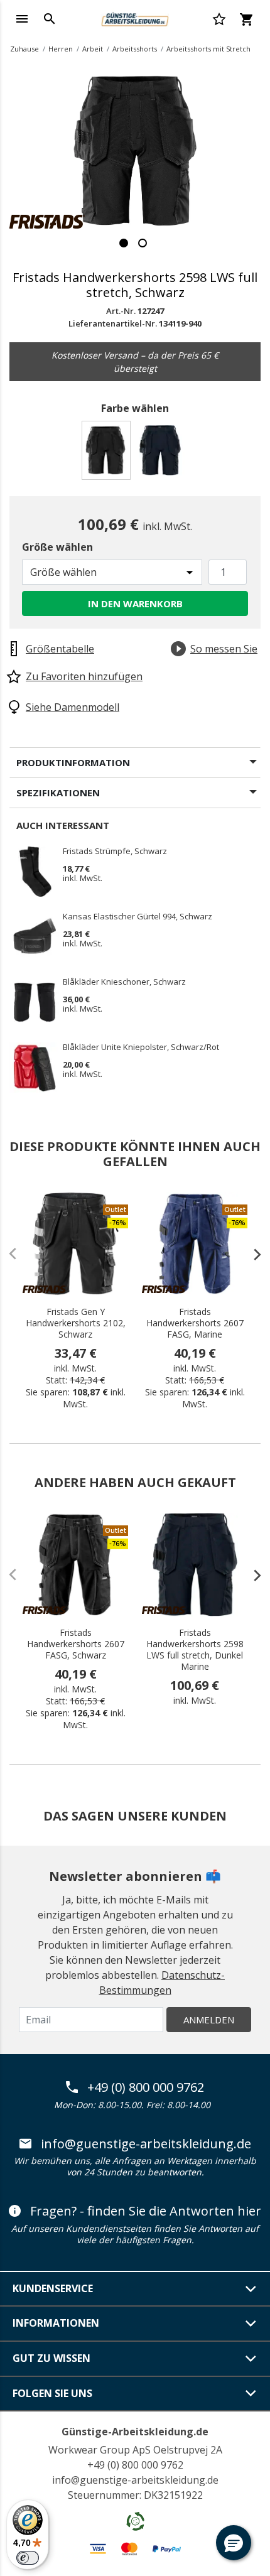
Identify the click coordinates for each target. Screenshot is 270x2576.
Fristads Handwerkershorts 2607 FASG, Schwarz (76, 1644)
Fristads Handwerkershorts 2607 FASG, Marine (195, 1323)
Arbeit (93, 49)
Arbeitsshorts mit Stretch (208, 49)
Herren (61, 49)
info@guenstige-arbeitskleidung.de (146, 2144)
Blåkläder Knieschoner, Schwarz (124, 982)
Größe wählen (57, 547)
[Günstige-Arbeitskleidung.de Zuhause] (135, 18)
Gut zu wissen (51, 2358)
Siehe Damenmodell (73, 707)
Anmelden (209, 2020)
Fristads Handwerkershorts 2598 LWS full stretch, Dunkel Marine (195, 1650)
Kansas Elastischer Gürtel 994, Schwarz (138, 917)
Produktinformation (73, 762)
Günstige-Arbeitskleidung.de (135, 2432)
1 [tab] (124, 243)
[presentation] (251, 1254)
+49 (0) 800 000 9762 (146, 2087)
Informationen (56, 2323)
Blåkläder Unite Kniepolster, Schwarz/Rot (141, 1047)
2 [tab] (143, 243)
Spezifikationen (58, 793)
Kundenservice (53, 2288)
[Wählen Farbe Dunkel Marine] (162, 454)
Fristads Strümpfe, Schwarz (115, 852)
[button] (234, 2543)
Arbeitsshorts (135, 49)
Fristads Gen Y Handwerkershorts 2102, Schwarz (76, 1323)
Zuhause (24, 49)
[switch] (28, 2558)
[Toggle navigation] (22, 19)
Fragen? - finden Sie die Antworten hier (146, 2211)
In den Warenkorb (135, 603)
